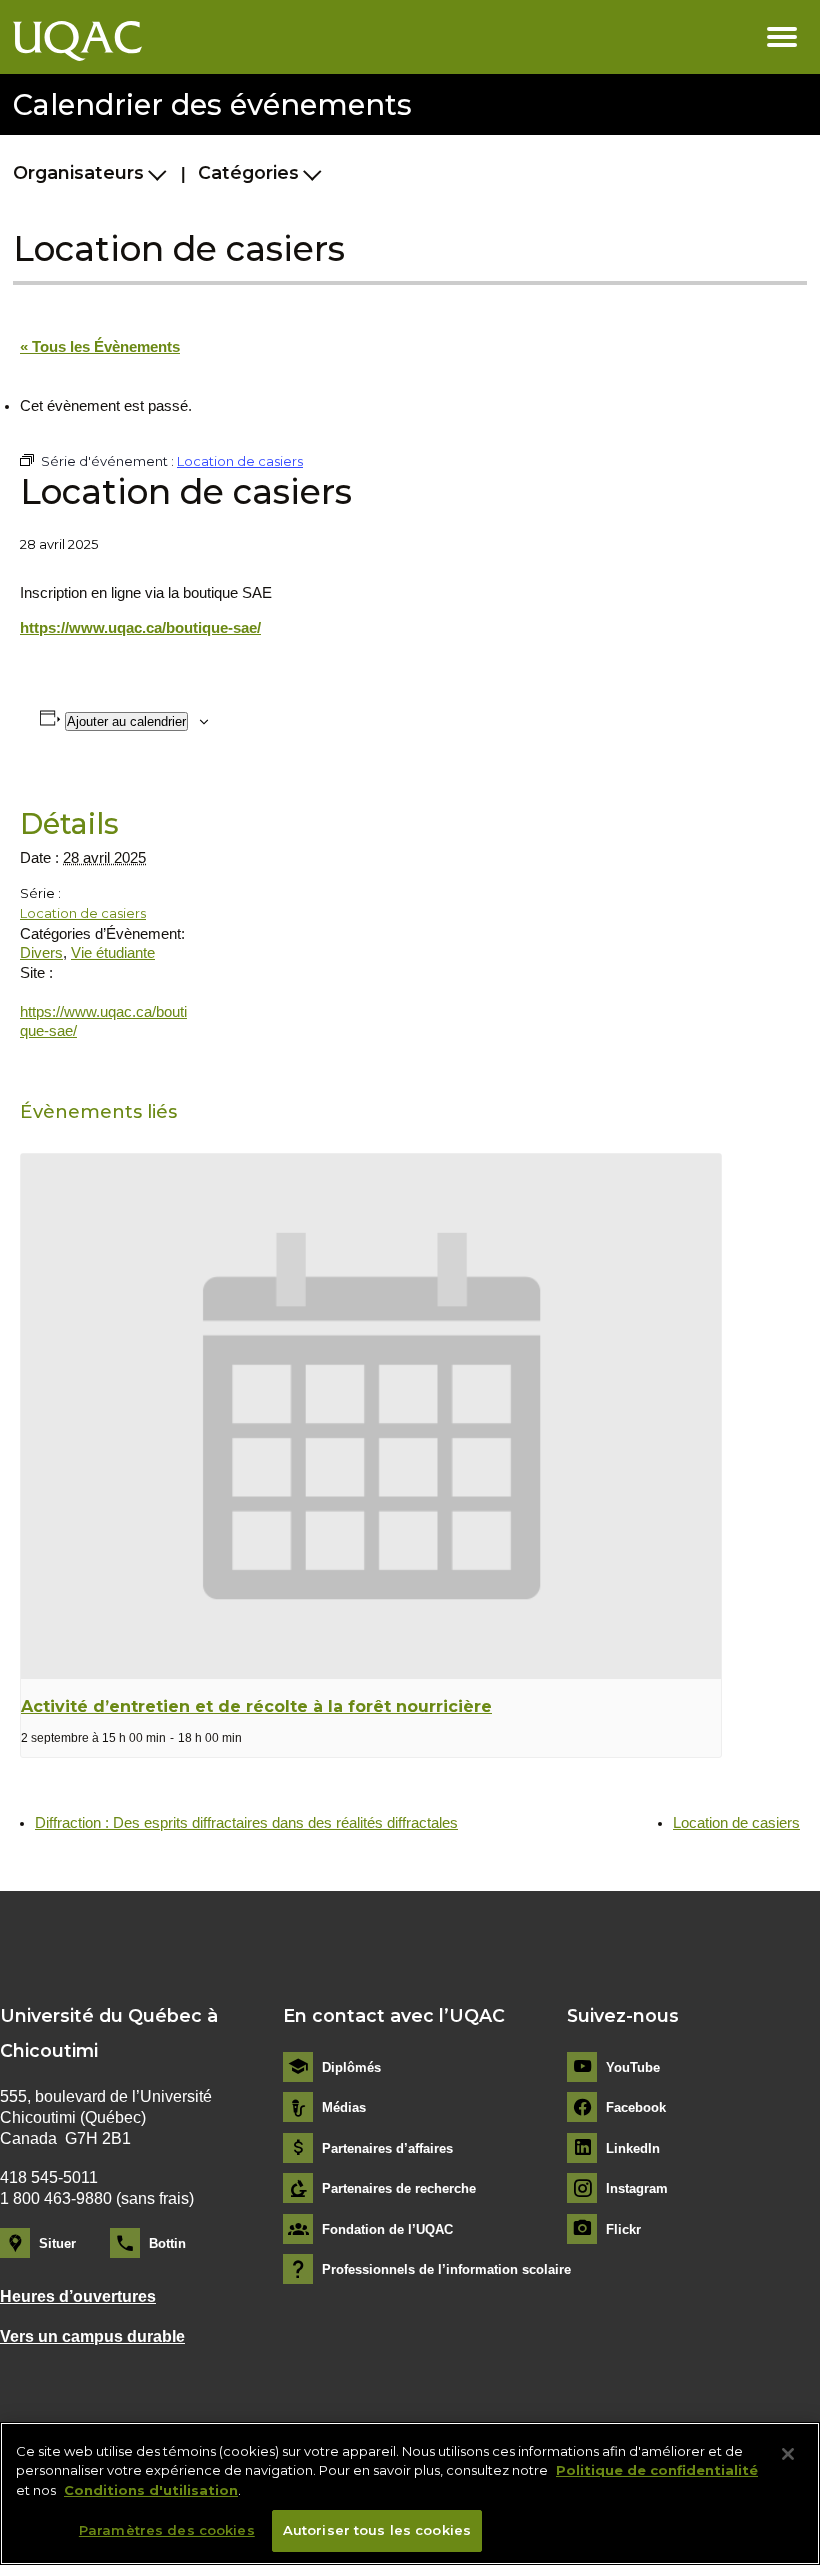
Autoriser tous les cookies (377, 2530)
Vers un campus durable (92, 2336)
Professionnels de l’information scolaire (446, 2269)
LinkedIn (633, 2148)
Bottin (167, 2243)
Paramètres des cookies (167, 2530)
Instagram (637, 2188)
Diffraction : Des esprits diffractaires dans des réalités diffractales (246, 1823)
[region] (410, 2493)
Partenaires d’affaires (387, 2148)
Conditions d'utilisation (151, 2490)
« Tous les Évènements (100, 347)
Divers (41, 953)
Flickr (623, 2229)
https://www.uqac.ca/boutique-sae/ (140, 628)
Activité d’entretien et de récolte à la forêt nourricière (256, 1706)
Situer (57, 2243)
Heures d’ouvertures (78, 2296)
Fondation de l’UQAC (387, 2229)
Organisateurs (78, 172)
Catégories (248, 172)
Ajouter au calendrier (126, 721)
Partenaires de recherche (399, 2188)
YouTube (633, 2067)
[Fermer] (788, 2454)
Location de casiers (83, 913)
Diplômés (351, 2067)
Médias (344, 2107)
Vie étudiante (113, 953)
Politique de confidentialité (657, 2470)
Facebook (636, 2107)
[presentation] (371, 1416)
